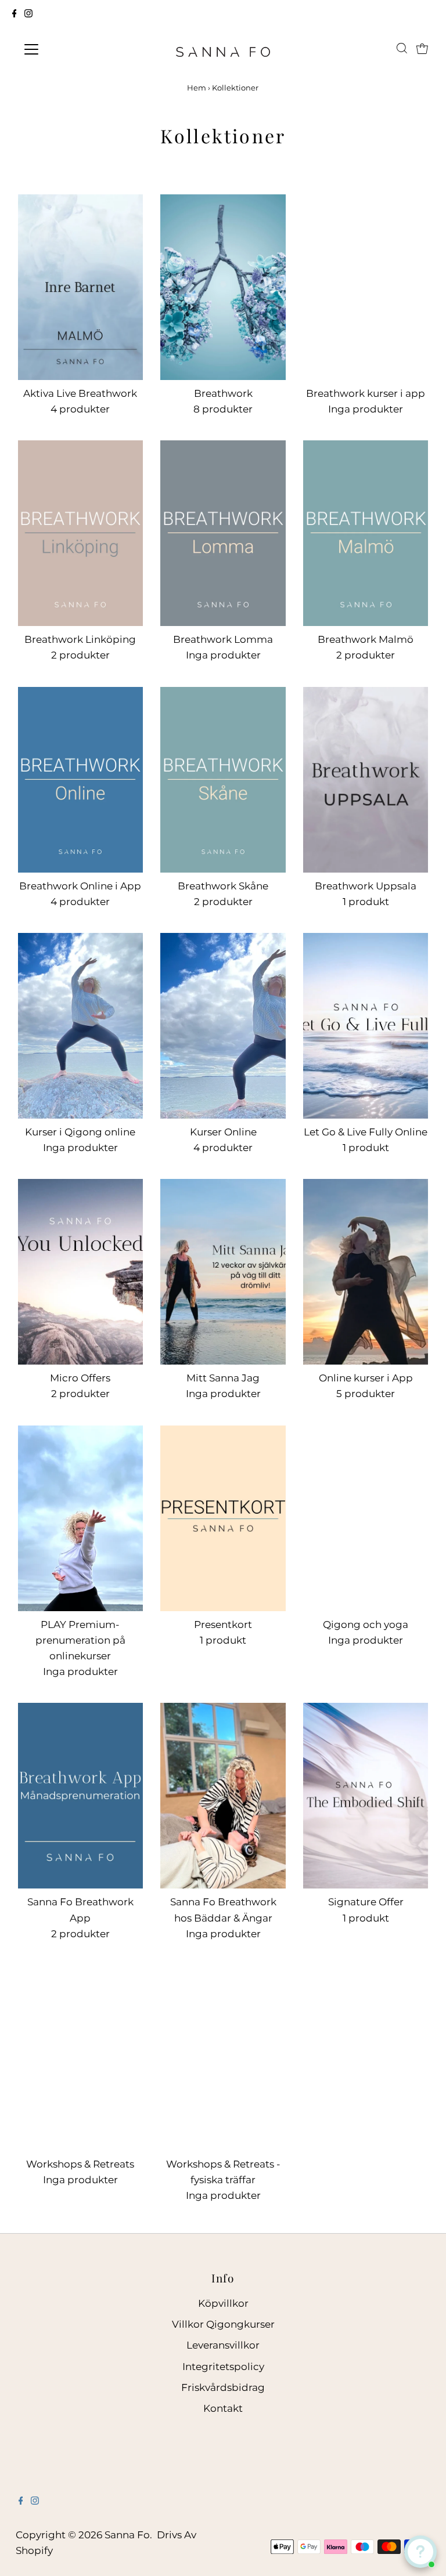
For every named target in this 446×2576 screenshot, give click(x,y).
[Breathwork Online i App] (81, 780)
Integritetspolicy (223, 2367)
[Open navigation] (66, 49)
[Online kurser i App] (366, 1272)
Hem (197, 88)
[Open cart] (422, 49)
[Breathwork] (223, 287)
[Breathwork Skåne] (223, 780)
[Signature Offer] (366, 1796)
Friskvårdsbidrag (223, 2387)
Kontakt (223, 2408)
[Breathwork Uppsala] (366, 780)
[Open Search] (402, 49)
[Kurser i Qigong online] (81, 1026)
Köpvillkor (223, 2303)
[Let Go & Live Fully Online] (366, 1026)
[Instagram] (28, 14)
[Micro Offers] (81, 1272)
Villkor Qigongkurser (223, 2324)
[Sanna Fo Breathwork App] (81, 1796)
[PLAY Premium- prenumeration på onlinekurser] (81, 1518)
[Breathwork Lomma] (223, 533)
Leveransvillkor (223, 2345)
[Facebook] (15, 14)
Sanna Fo (127, 2535)
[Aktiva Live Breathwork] (81, 287)
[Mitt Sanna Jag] (223, 1272)
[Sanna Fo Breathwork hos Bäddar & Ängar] (223, 1796)
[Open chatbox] (420, 2552)
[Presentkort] (223, 1518)
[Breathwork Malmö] (366, 533)
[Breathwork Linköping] (81, 533)
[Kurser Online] (223, 1026)
